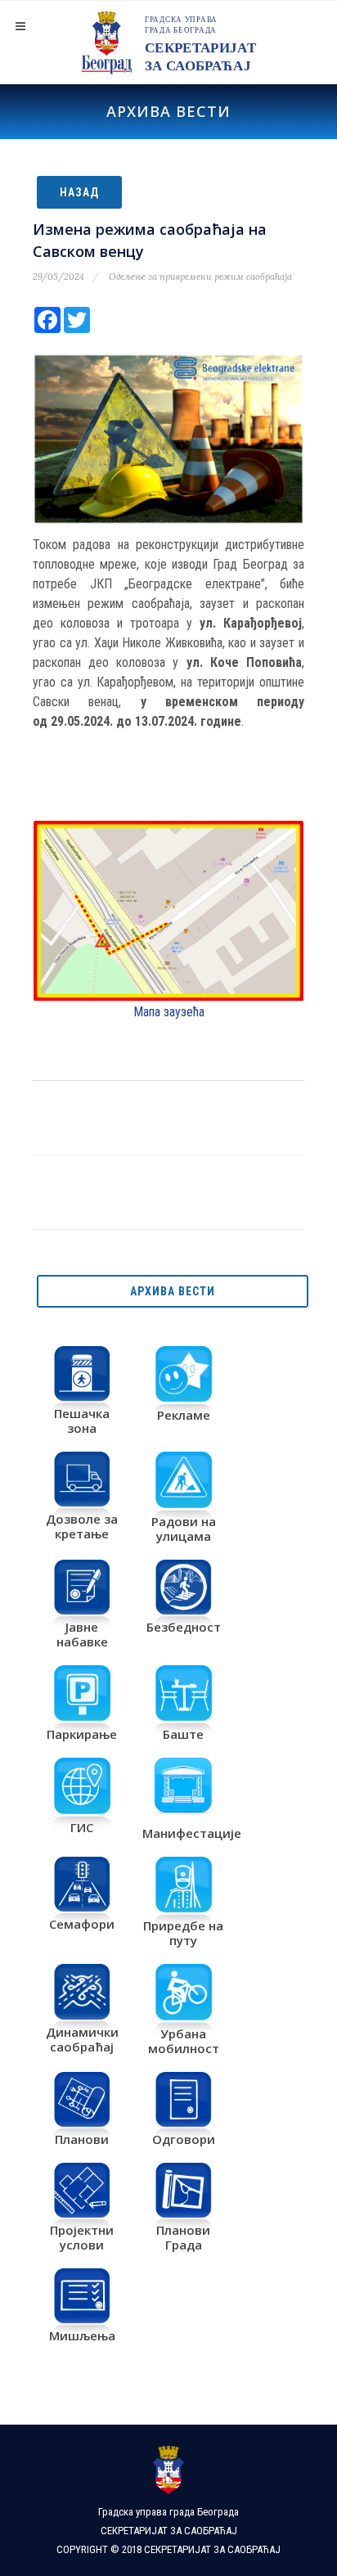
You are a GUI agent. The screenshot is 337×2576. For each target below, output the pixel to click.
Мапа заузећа (169, 1012)
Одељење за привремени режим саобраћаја (200, 277)
